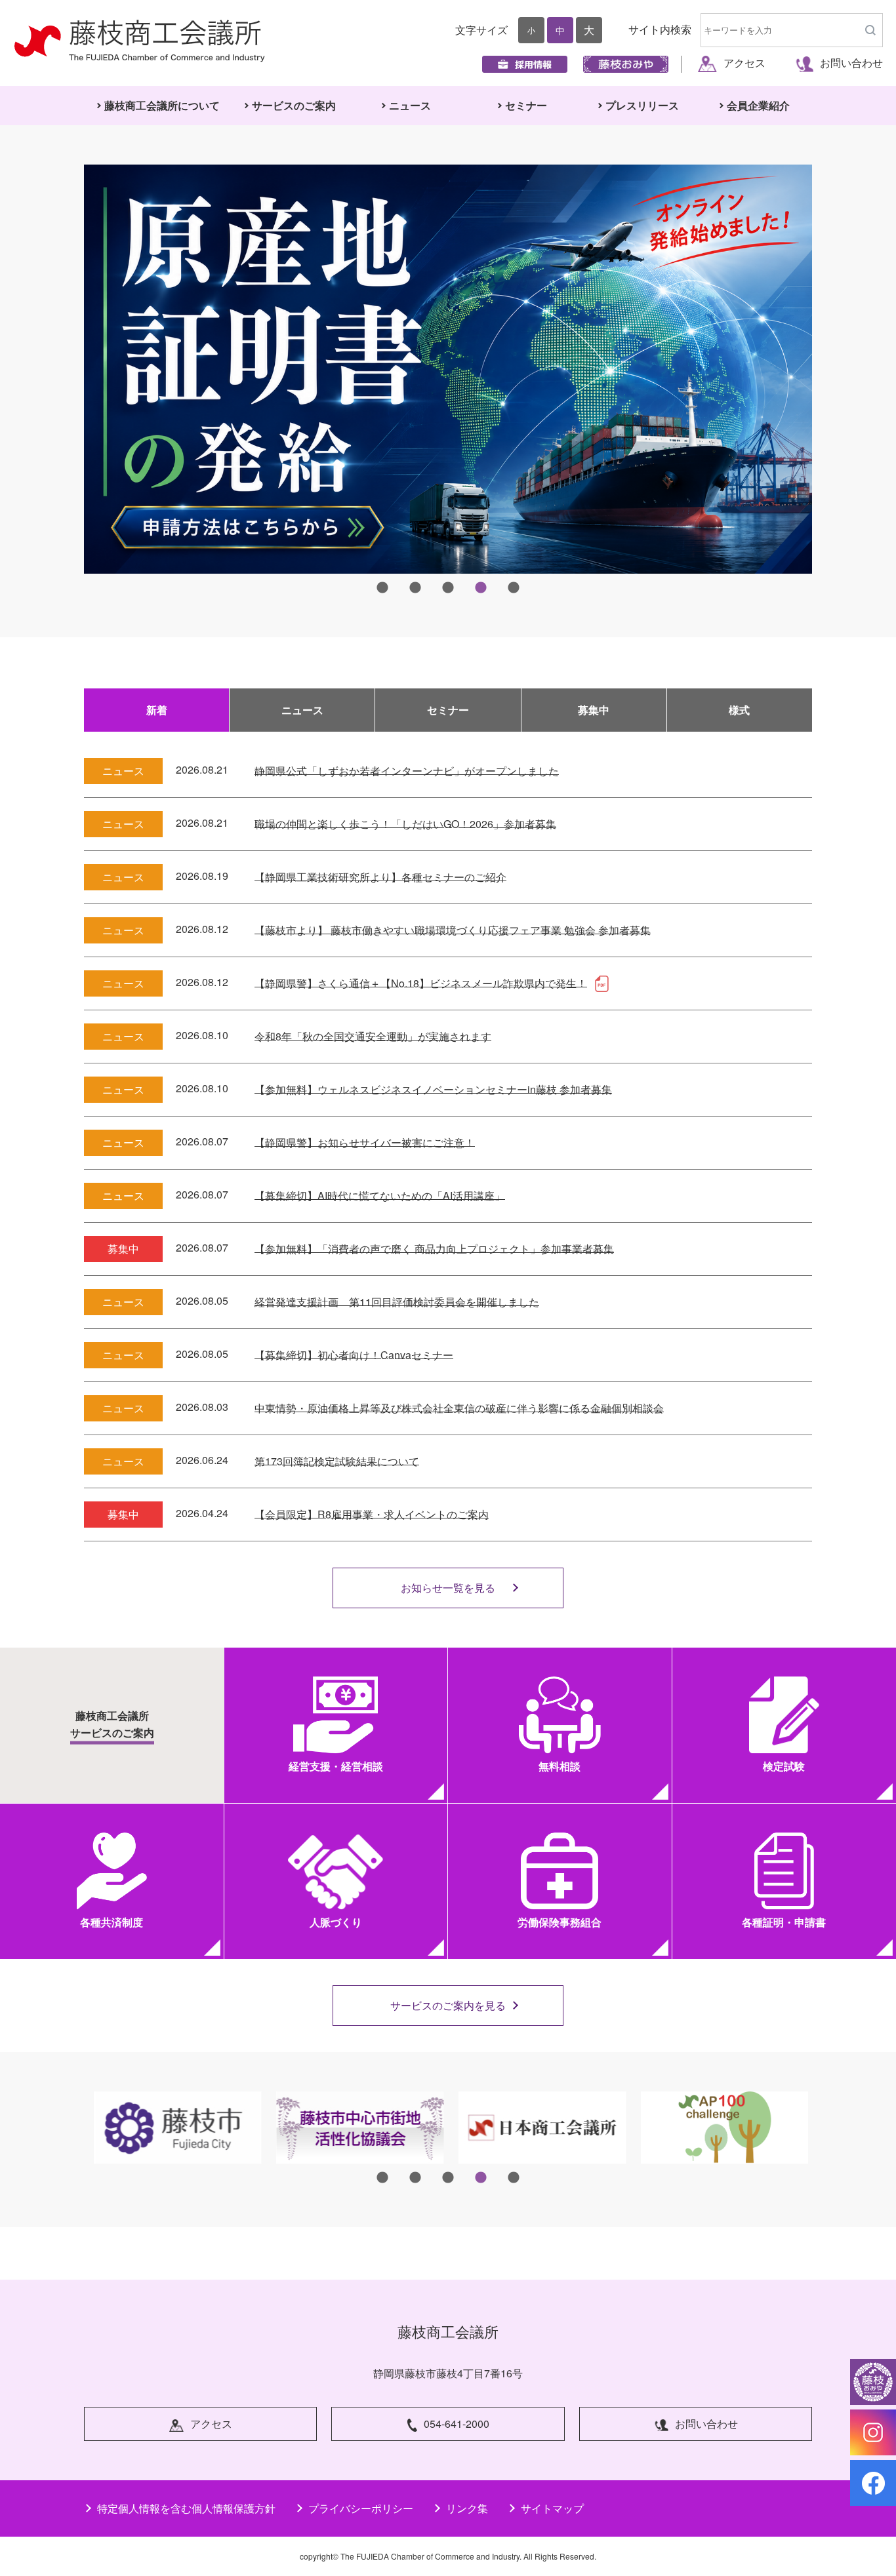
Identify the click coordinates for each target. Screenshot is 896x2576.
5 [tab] (514, 588)
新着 (157, 710)
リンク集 (467, 2508)
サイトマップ (552, 2508)
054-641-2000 (457, 2424)
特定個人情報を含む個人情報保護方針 (186, 2508)
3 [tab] (448, 588)
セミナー (448, 710)
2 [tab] (415, 588)
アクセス (744, 63)
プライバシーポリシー (361, 2508)
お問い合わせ (851, 63)
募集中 (594, 710)
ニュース (302, 710)
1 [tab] (382, 588)
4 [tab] (481, 588)
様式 (739, 710)
